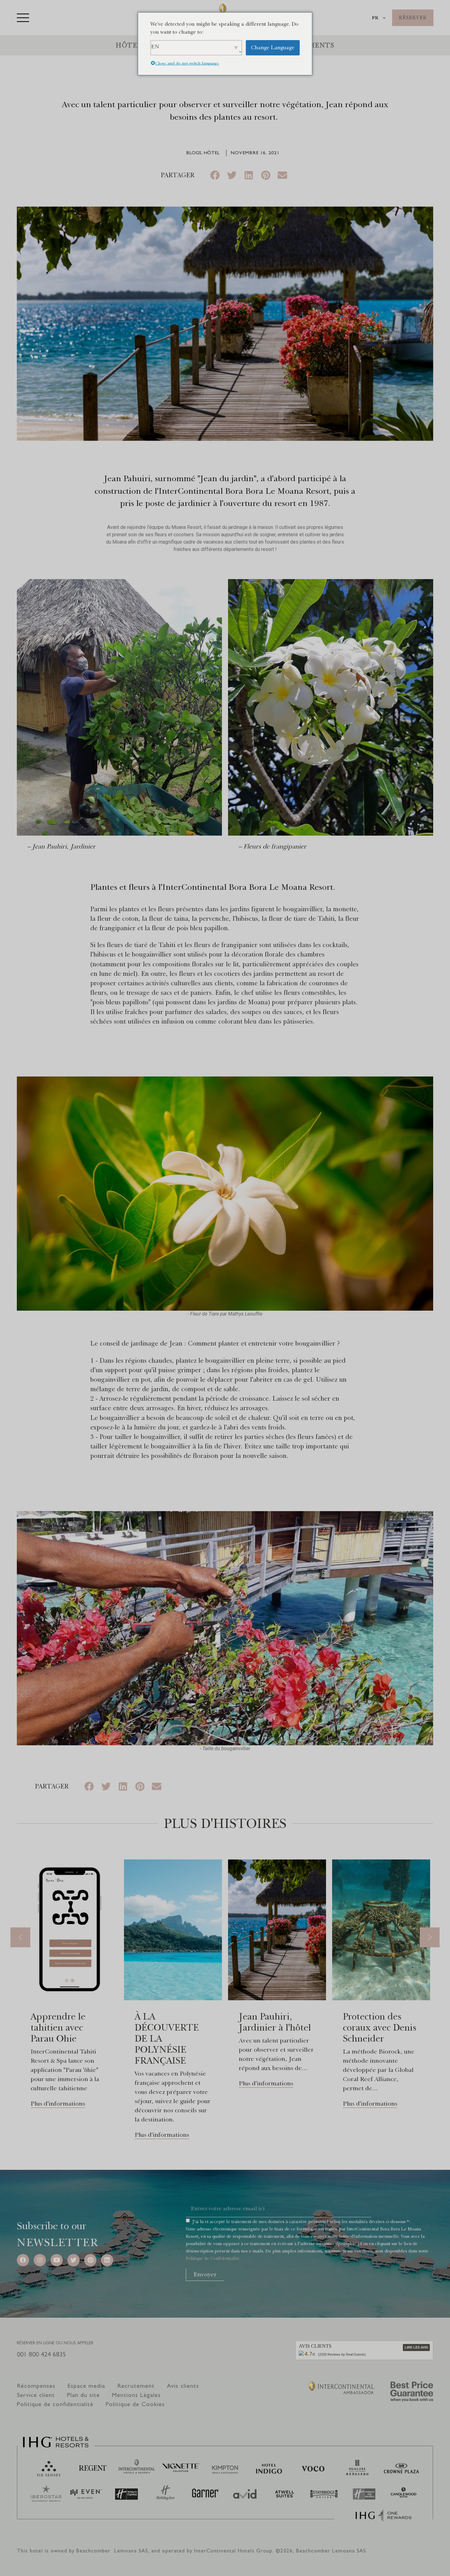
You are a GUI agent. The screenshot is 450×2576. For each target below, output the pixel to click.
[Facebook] (23, 2260)
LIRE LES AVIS (416, 2347)
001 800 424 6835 (41, 2354)
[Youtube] (57, 2260)
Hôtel (129, 45)
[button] (215, 175)
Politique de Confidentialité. (213, 2258)
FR (375, 18)
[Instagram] (40, 2260)
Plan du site (83, 2395)
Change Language (273, 48)
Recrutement (136, 2386)
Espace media (86, 2386)
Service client (36, 2395)
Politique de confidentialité (55, 2404)
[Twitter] (73, 2260)
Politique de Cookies (135, 2404)
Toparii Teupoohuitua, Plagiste (373, 2027)
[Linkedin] (107, 2260)
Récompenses (36, 2386)
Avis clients (183, 2386)
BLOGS (194, 153)
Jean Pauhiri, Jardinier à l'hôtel (171, 2022)
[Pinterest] (90, 2260)
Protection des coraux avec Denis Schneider (276, 2027)
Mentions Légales (136, 2395)
